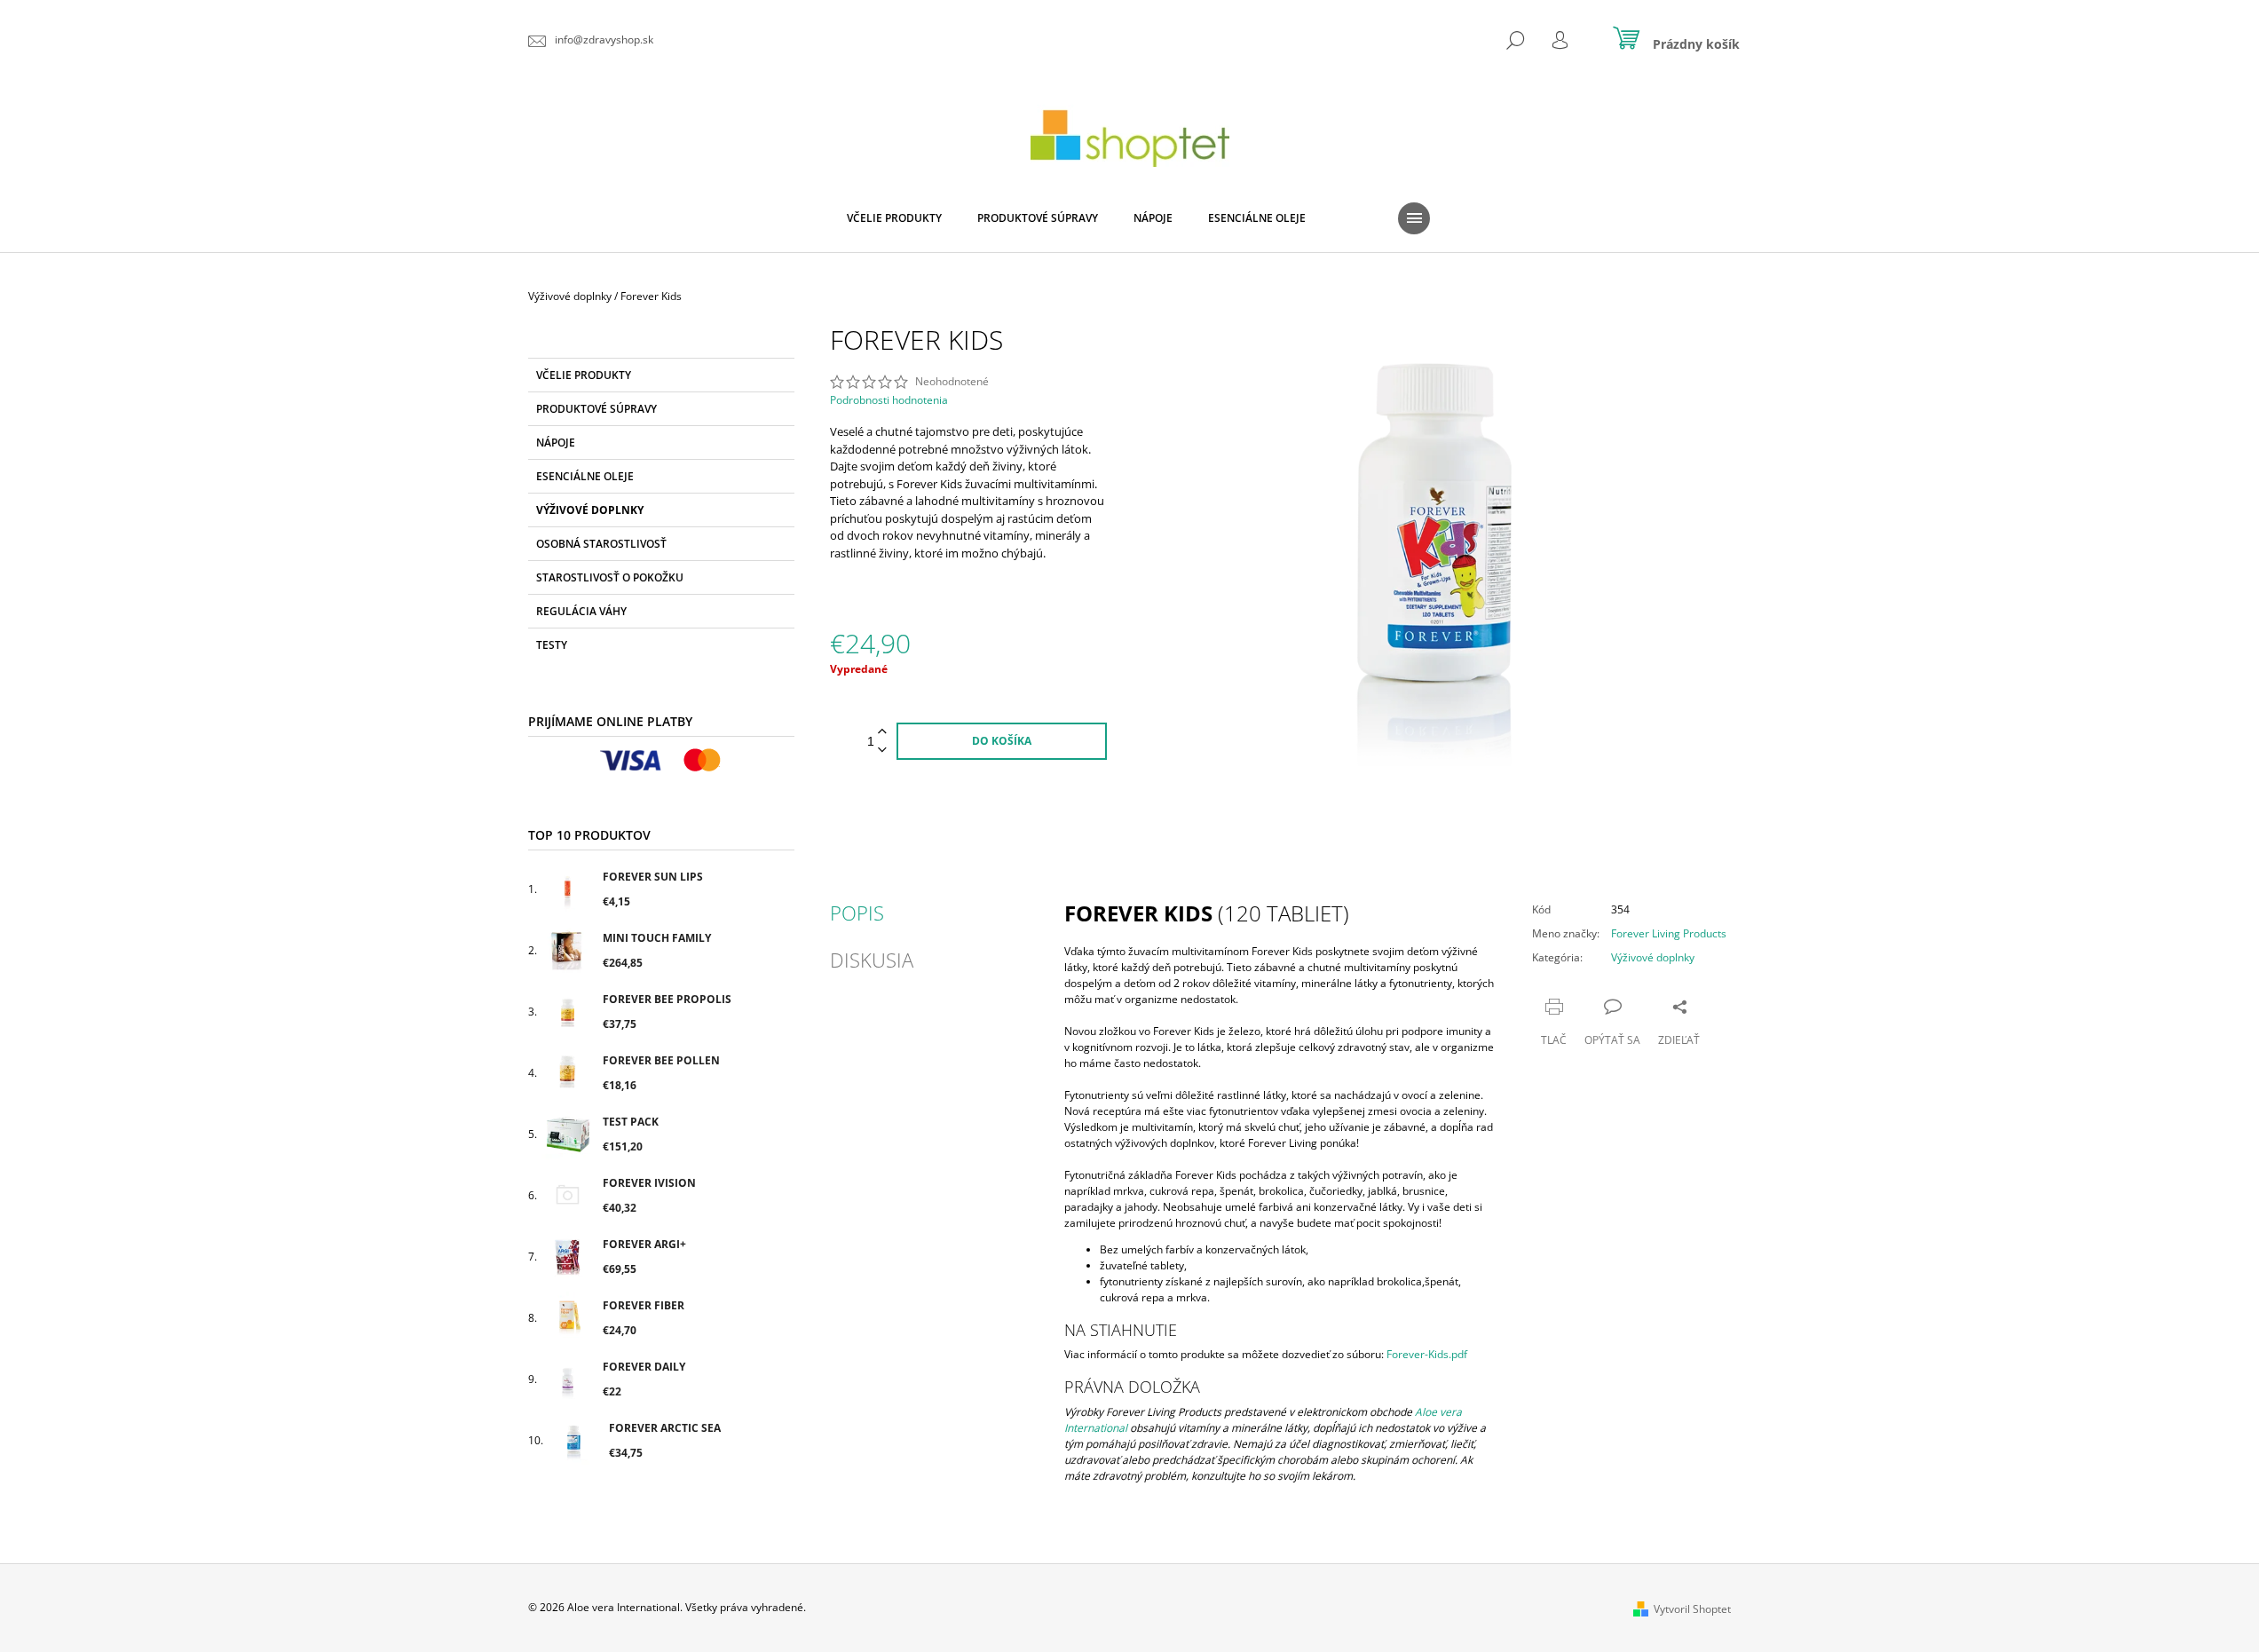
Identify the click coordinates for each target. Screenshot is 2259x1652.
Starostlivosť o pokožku (610, 577)
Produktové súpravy (596, 409)
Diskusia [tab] (872, 960)
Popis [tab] (857, 913)
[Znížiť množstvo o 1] (882, 751)
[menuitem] (894, 218)
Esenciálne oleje (585, 476)
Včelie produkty (584, 375)
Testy (552, 645)
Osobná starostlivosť (601, 544)
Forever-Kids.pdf (1427, 1354)
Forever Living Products (1669, 933)
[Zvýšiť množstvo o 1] (882, 732)
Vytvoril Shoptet (1692, 1609)
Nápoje (556, 443)
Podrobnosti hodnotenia (889, 400)
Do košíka (1002, 741)
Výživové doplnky (590, 510)
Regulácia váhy (581, 611)
